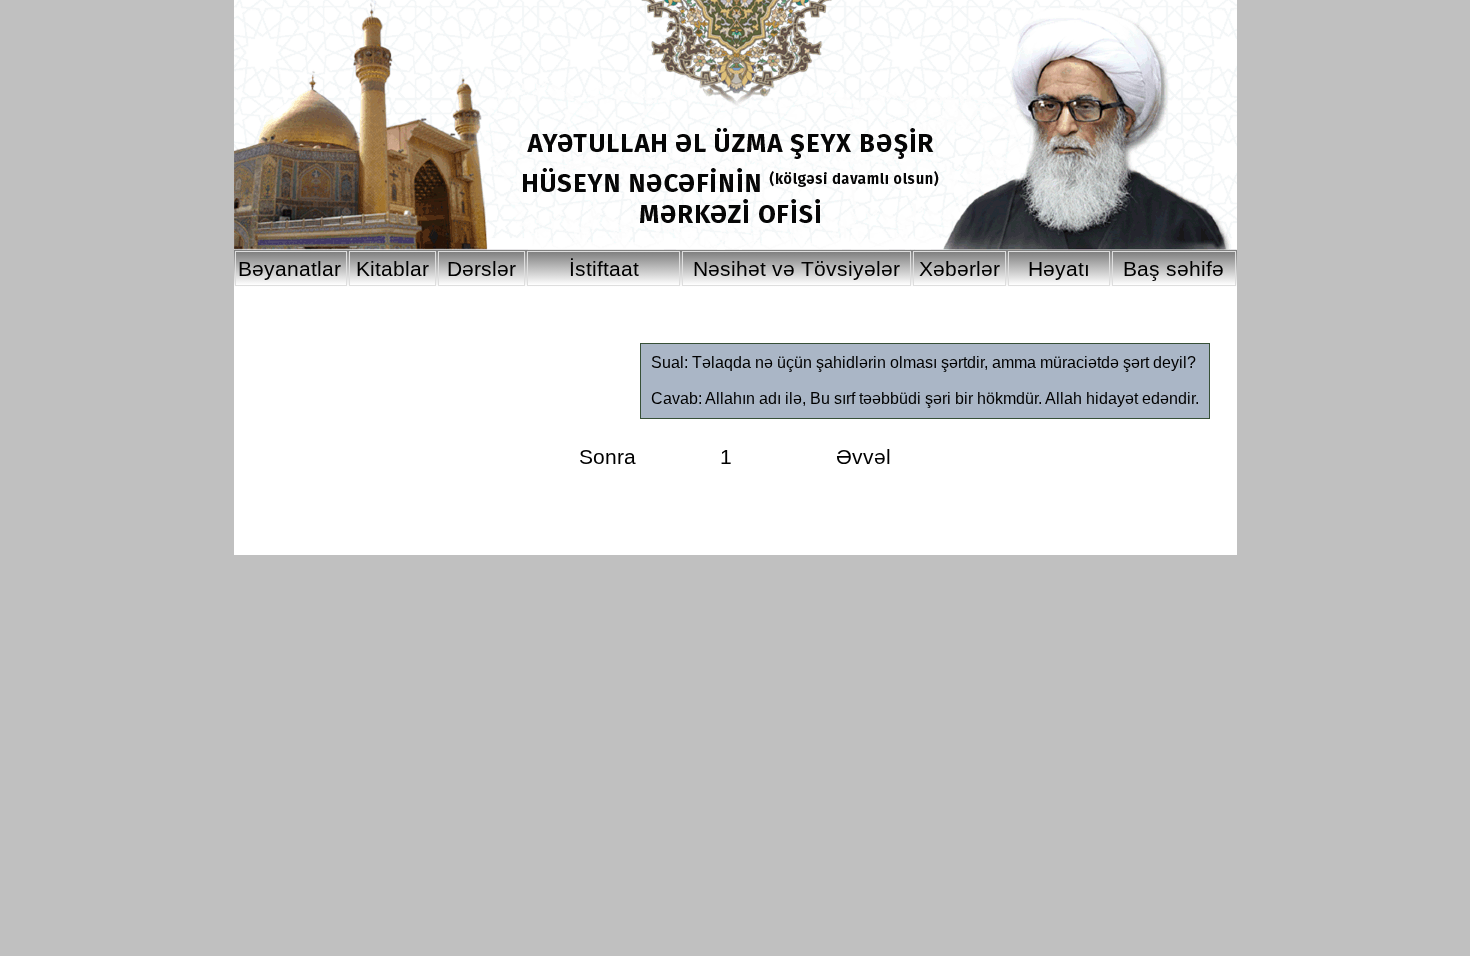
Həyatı (1059, 268)
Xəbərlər (959, 268)
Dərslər (481, 268)
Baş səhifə (1173, 268)
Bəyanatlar (289, 268)
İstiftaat (604, 268)
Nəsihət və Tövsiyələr (796, 268)
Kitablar (392, 268)
